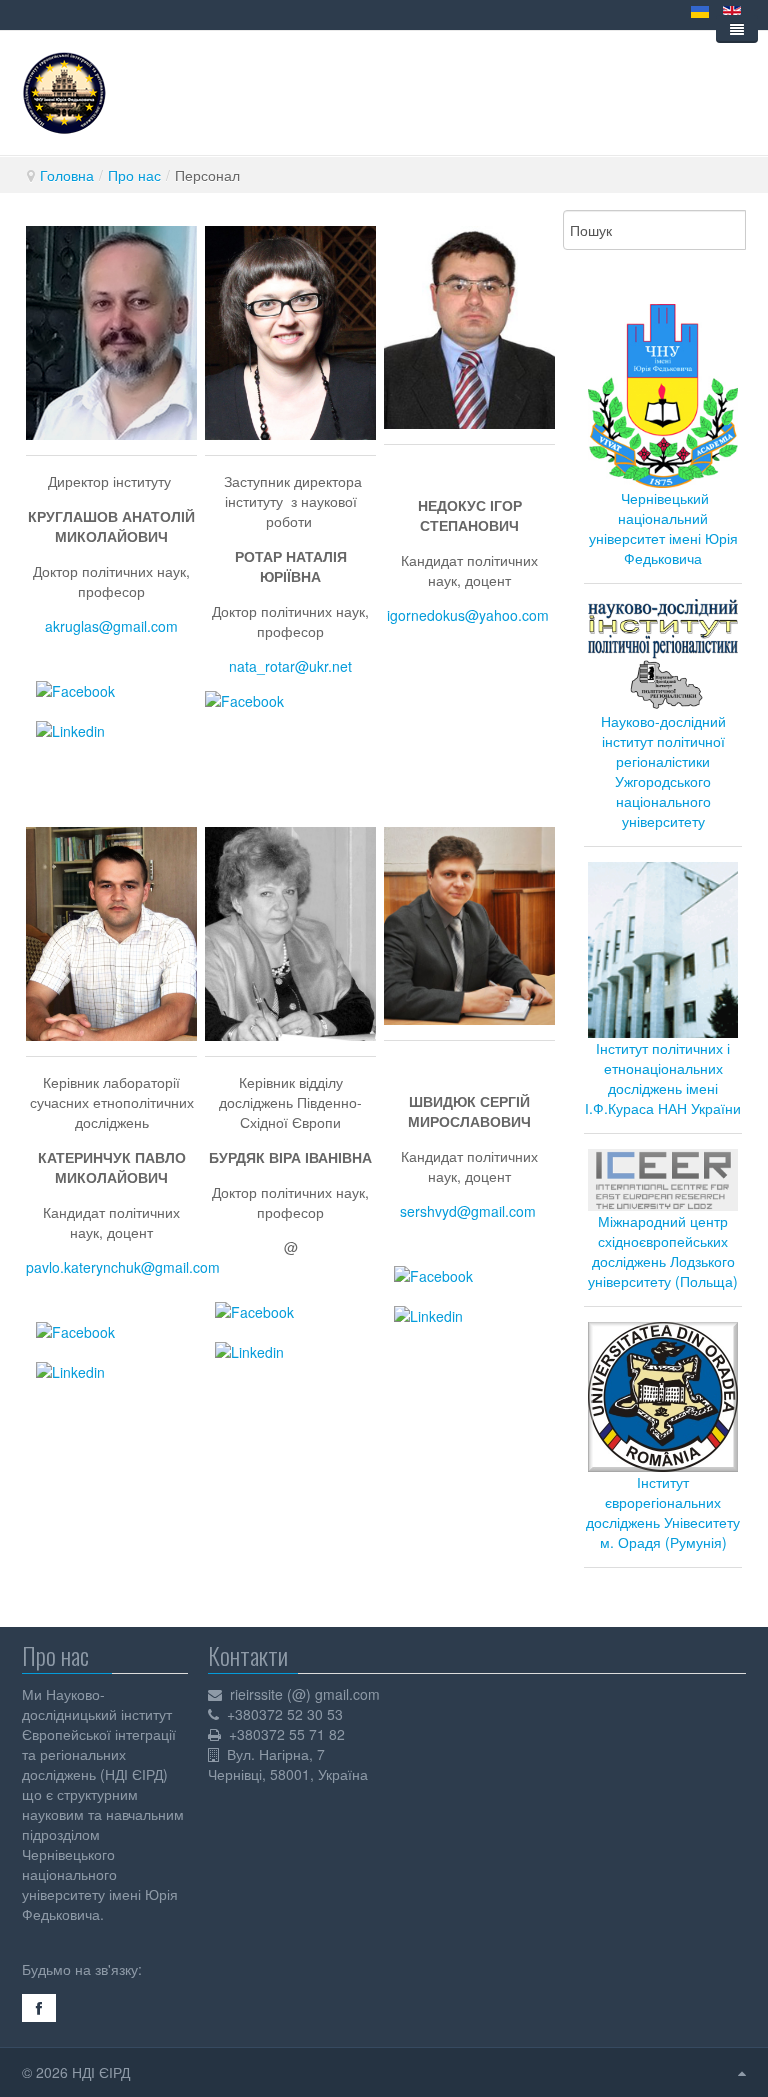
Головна (67, 175)
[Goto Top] (742, 2072)
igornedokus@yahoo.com (468, 615)
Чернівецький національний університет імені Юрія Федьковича (663, 528)
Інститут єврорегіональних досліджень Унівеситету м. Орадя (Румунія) (663, 1512)
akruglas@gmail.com (111, 626)
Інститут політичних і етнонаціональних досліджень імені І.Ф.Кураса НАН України (663, 1078)
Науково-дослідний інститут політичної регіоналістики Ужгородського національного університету (663, 771)
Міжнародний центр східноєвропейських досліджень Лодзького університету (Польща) (663, 1251)
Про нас (134, 175)
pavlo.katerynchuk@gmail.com (123, 1267)
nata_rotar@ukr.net (290, 666)
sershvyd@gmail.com (468, 1211)
